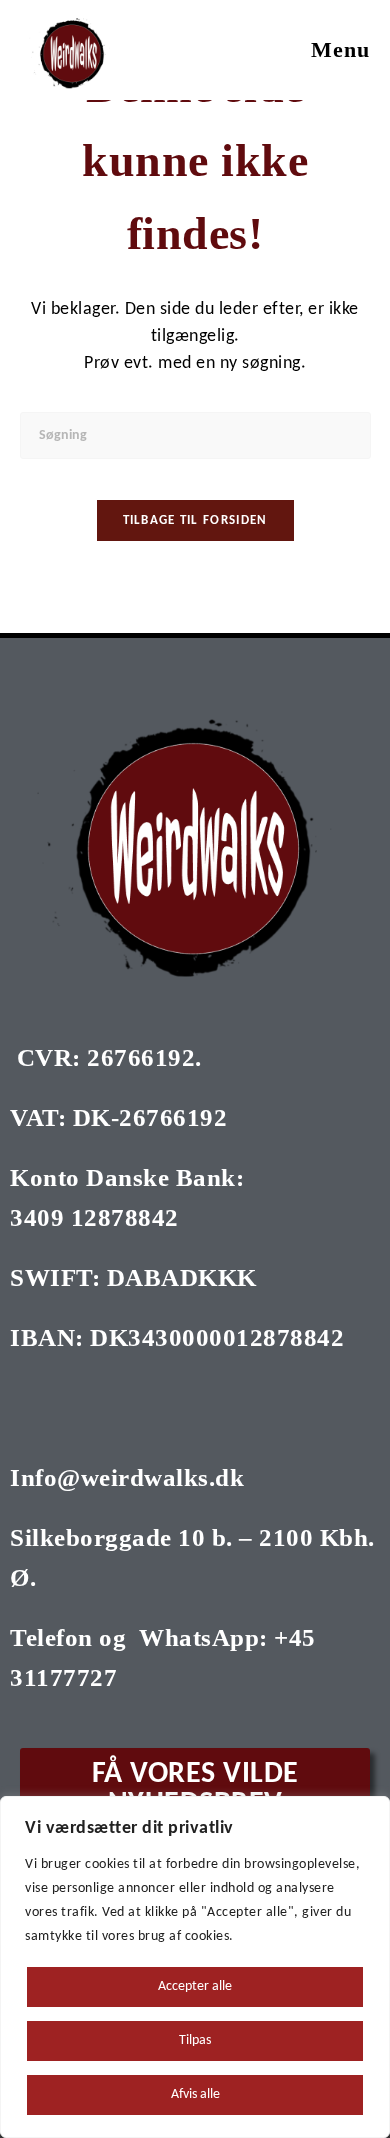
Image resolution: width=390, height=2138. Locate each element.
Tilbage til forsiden (195, 520)
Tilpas (195, 2040)
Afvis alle (195, 2094)
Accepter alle (195, 1986)
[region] (195, 1967)
